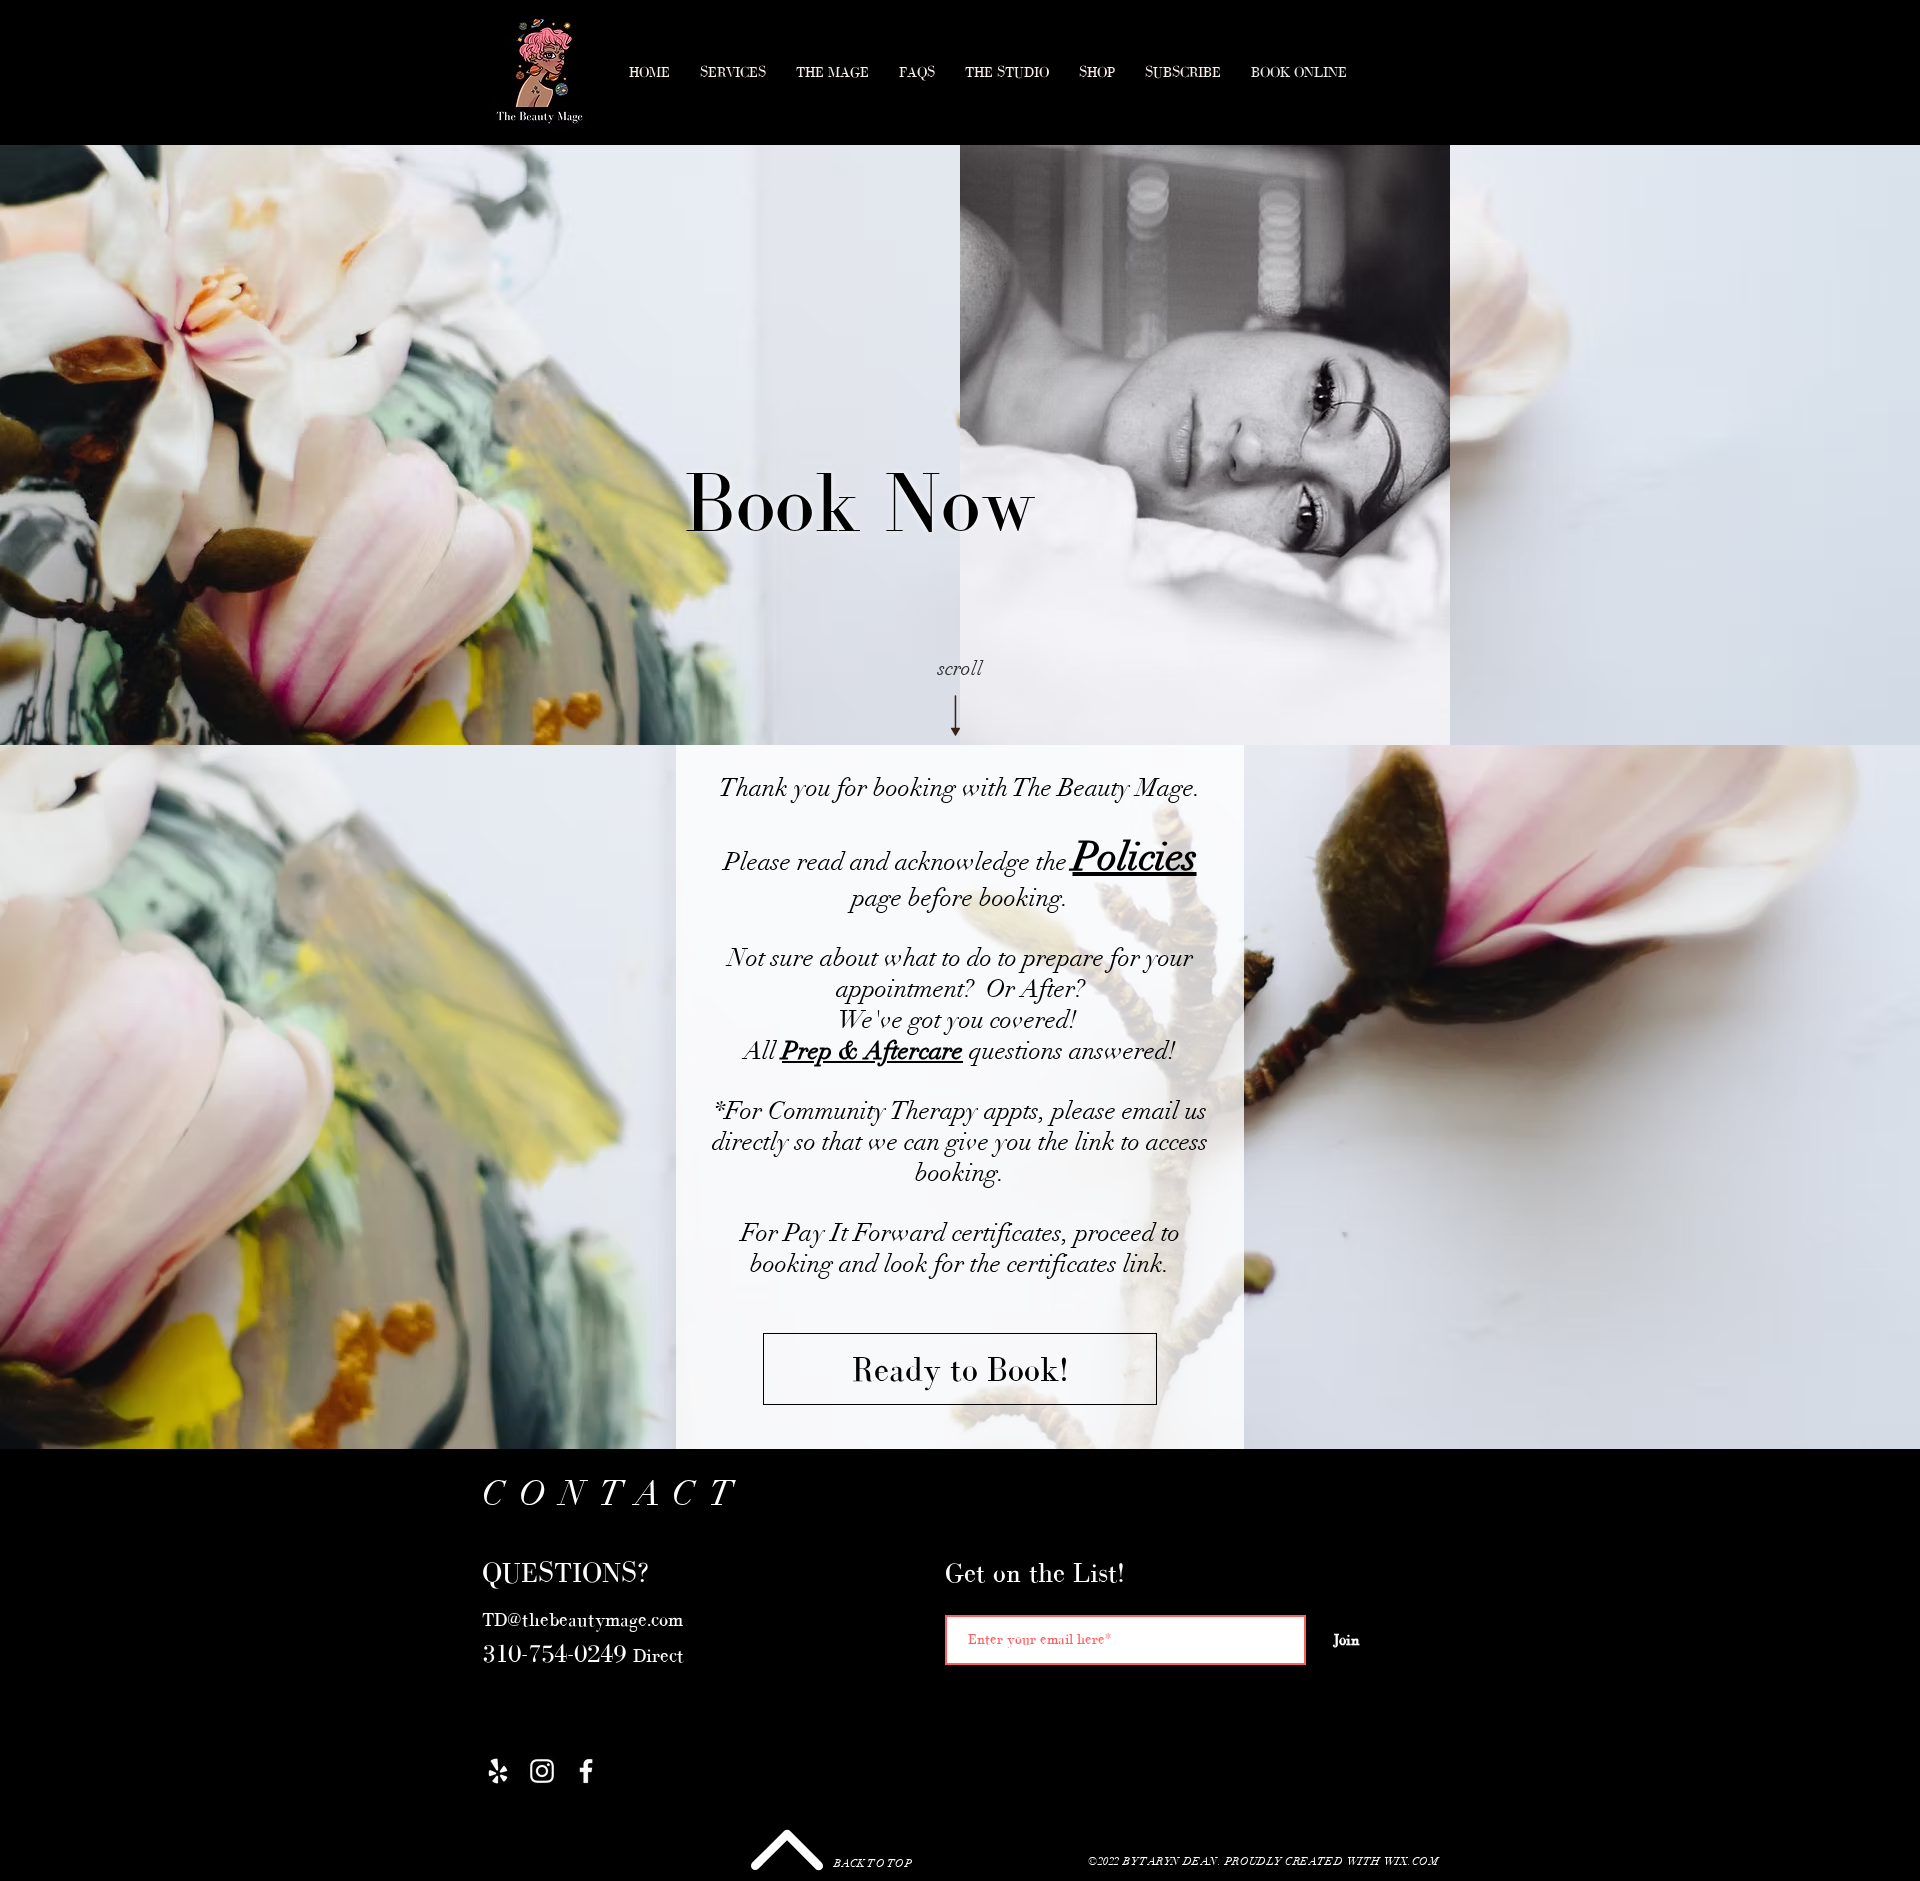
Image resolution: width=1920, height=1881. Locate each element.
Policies (1135, 857)
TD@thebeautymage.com (582, 1619)
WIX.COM (1411, 1861)
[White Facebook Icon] (586, 1771)
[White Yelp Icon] (498, 1771)
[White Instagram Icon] (542, 1771)
